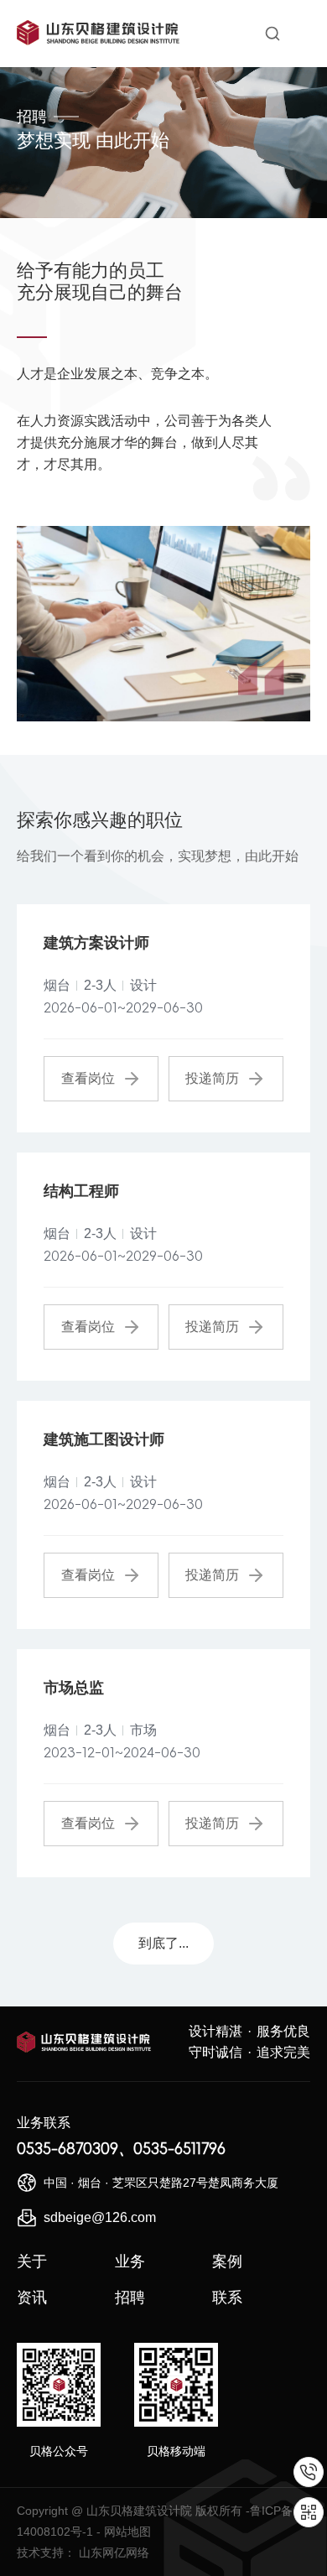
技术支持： (46, 2553)
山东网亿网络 (114, 2553)
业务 (130, 2261)
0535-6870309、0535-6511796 (121, 2149)
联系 (227, 2298)
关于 (32, 2261)
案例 (227, 2261)
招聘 (130, 2298)
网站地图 (127, 2532)
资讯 (32, 2298)
